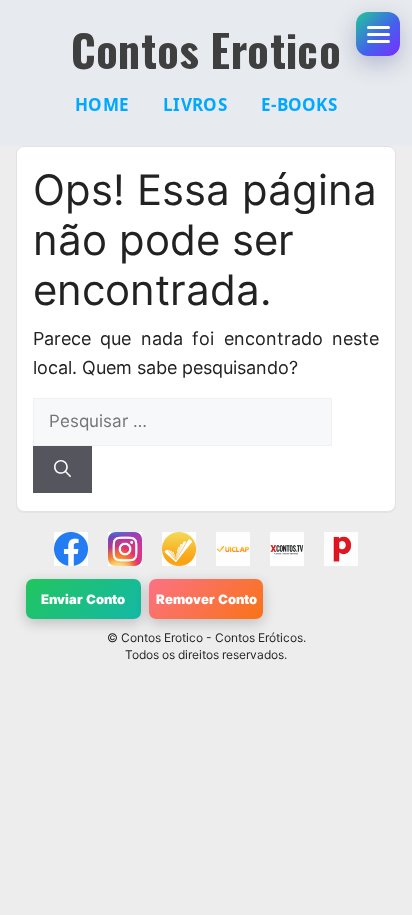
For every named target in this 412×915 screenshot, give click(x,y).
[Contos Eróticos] (287, 549)
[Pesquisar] (62, 470)
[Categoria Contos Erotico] (341, 549)
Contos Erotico (206, 50)
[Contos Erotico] (71, 549)
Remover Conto (206, 599)
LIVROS (195, 104)
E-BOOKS (299, 104)
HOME (102, 104)
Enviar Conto (83, 599)
